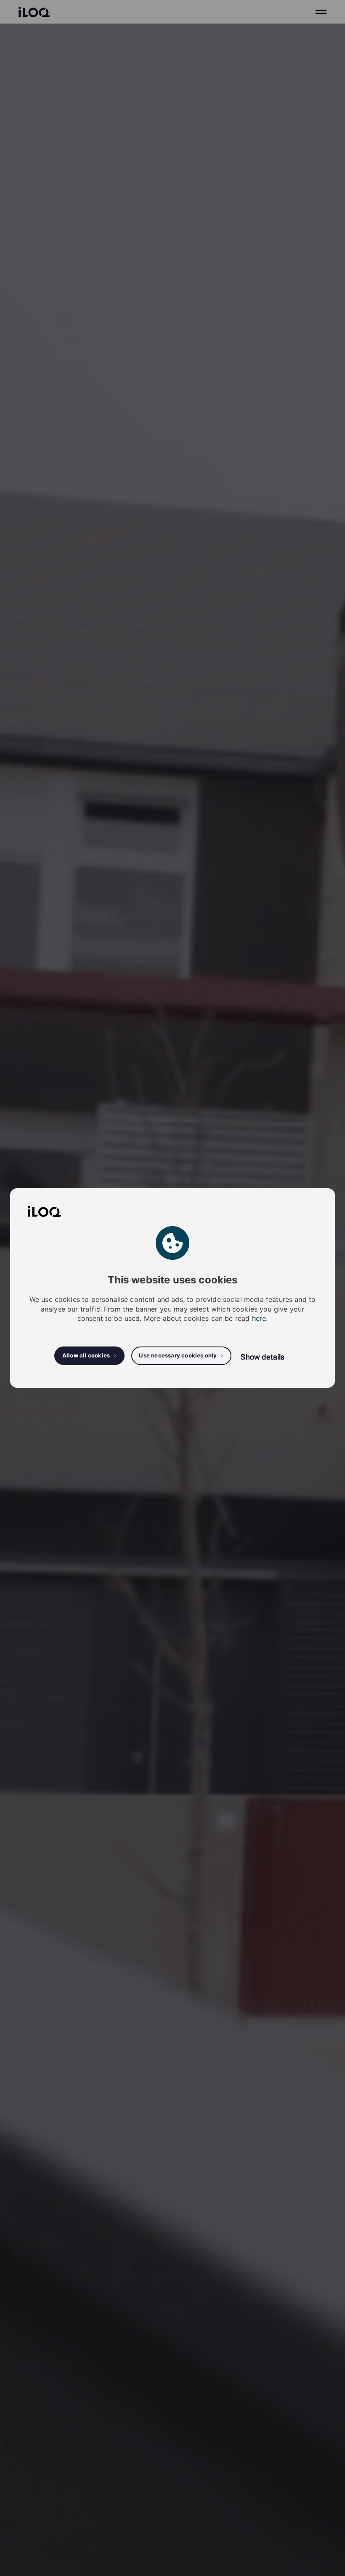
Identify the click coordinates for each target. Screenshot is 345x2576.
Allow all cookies (86, 1355)
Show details (263, 1357)
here (259, 1318)
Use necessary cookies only (178, 1355)
